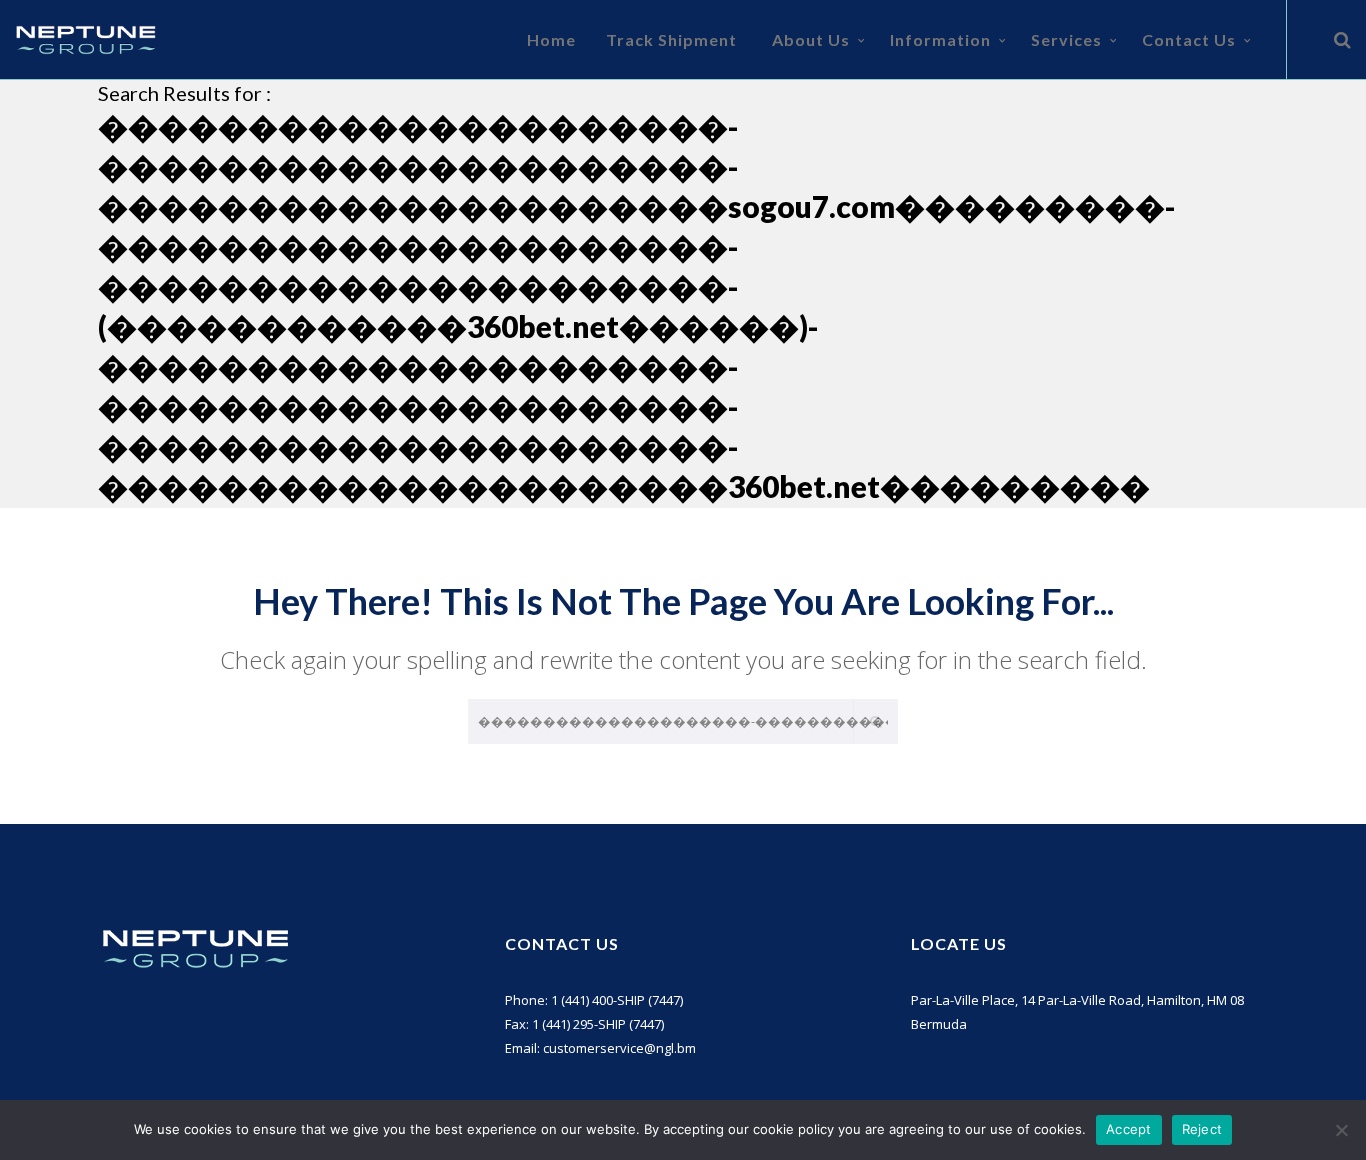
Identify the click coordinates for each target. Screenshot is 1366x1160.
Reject (1202, 1129)
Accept (1129, 1129)
